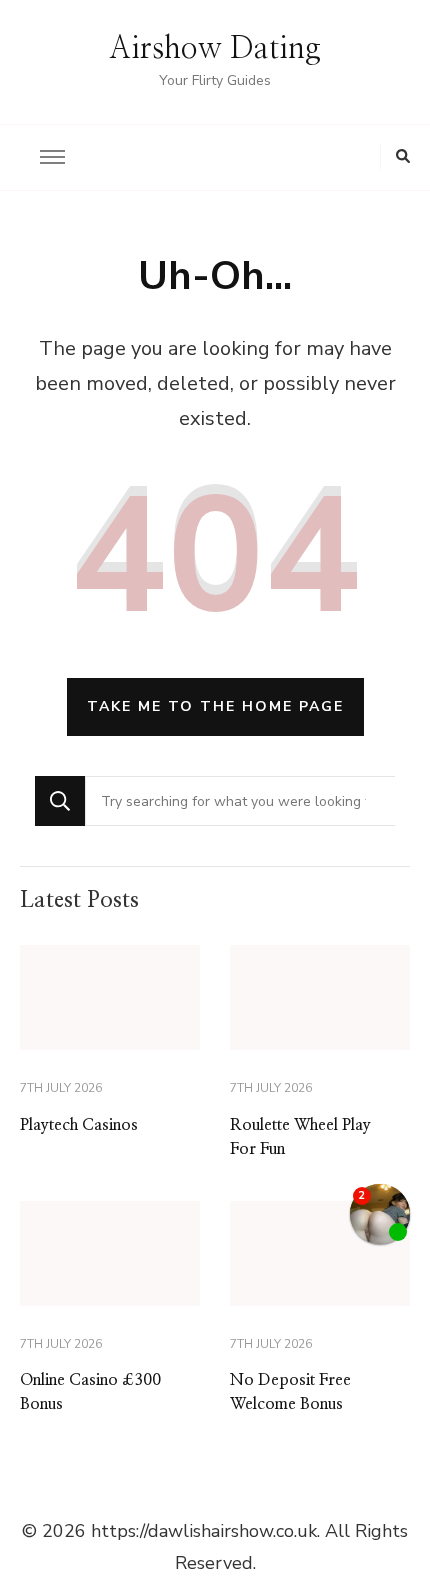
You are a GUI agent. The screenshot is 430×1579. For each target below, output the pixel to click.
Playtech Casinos (79, 1125)
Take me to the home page (215, 706)
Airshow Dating (215, 49)
